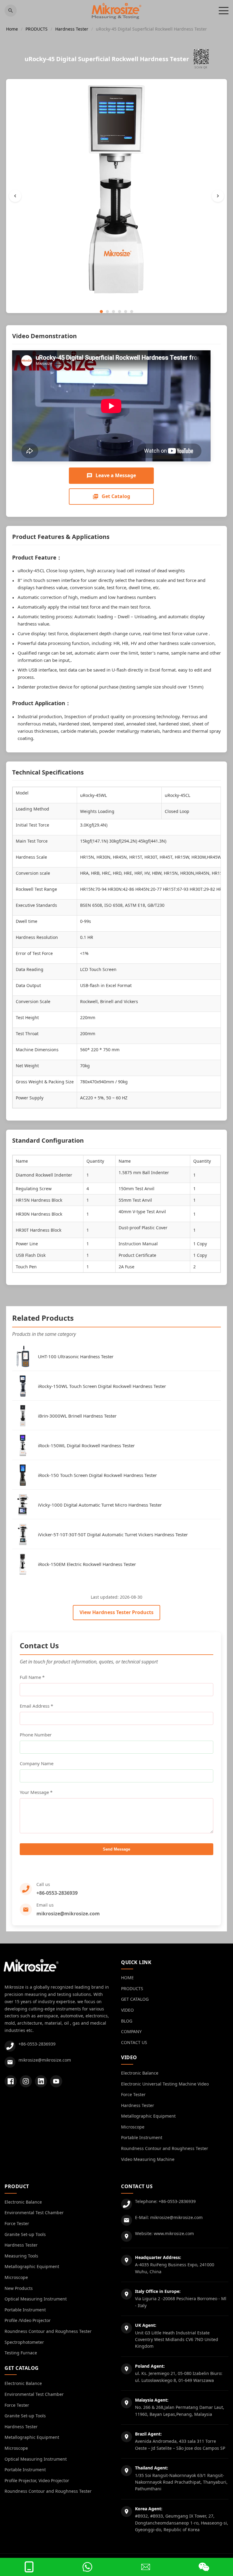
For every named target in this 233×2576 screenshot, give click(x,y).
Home (12, 29)
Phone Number (36, 1735)
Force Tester (133, 2094)
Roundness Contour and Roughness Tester (165, 2148)
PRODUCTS (37, 29)
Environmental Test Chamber (34, 2213)
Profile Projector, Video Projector (37, 2480)
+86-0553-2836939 (57, 1893)
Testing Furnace (21, 2353)
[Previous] (15, 196)
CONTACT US (134, 2042)
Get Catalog (116, 496)
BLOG (127, 2021)
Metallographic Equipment (148, 2116)
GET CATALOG (135, 1999)
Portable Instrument (142, 2137)
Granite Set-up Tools (25, 2234)
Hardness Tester (72, 29)
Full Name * (32, 1677)
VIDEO (127, 2010)
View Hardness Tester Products (116, 1612)
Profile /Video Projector (28, 2320)
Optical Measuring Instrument (36, 2299)
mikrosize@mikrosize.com (68, 1914)
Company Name (37, 1763)
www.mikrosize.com (174, 2233)
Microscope (133, 2127)
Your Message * (36, 1792)
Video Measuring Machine (148, 2159)
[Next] (218, 196)
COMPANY (131, 2031)
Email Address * (36, 1706)
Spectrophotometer (24, 2342)
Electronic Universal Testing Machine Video (165, 2084)
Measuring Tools (21, 2256)
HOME (127, 1978)
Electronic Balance (140, 2073)
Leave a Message (116, 475)
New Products (19, 2288)
